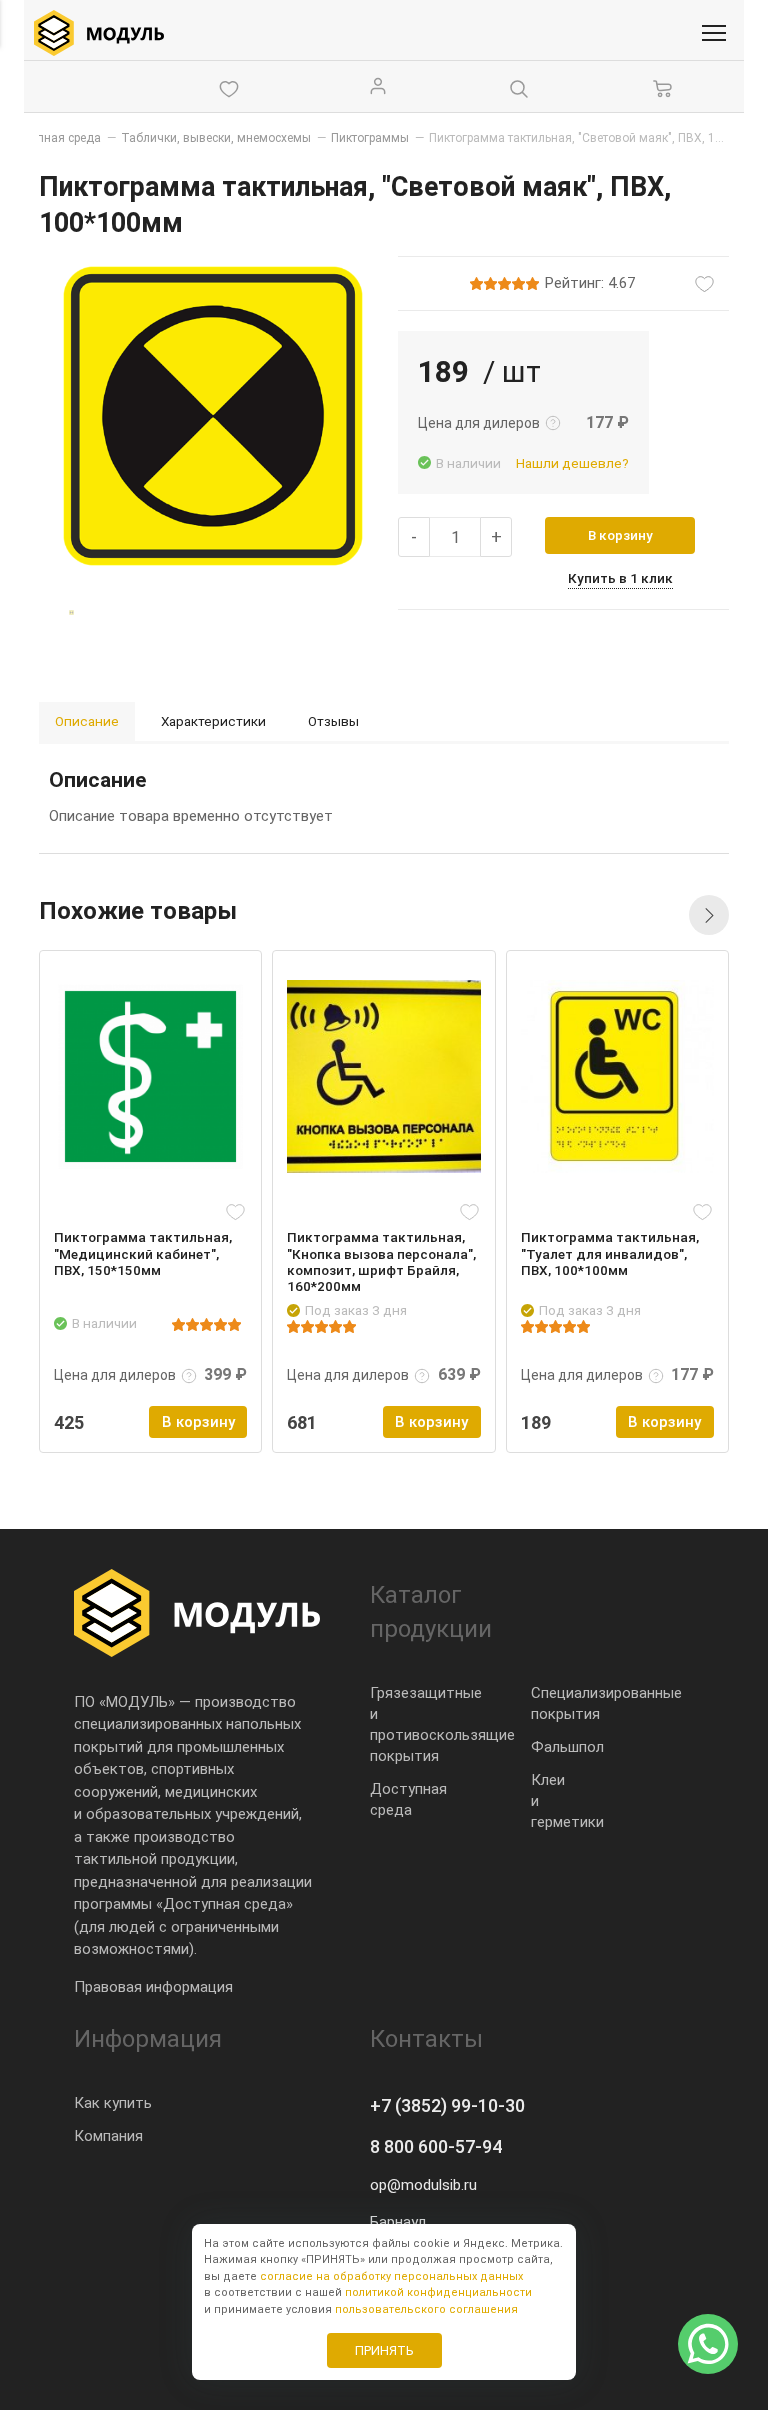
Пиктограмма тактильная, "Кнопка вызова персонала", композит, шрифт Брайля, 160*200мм (381, 1261)
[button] (709, 915)
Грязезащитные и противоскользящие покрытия (442, 1724)
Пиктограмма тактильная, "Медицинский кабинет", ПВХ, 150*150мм (143, 1253)
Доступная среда (408, 1799)
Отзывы (333, 721)
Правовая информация (153, 1987)
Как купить (113, 2103)
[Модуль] (99, 33)
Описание (87, 721)
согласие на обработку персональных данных (391, 2276)
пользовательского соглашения (426, 2309)
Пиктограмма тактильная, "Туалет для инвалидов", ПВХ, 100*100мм (610, 1253)
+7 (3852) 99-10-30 (447, 2105)
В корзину (620, 535)
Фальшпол (567, 1747)
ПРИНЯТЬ (384, 2350)
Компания (108, 2136)
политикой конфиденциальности (438, 2292)
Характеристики (213, 721)
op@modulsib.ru (423, 2185)
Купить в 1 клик (620, 578)
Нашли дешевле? (572, 463)
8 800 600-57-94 (436, 2146)
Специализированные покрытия (606, 1703)
